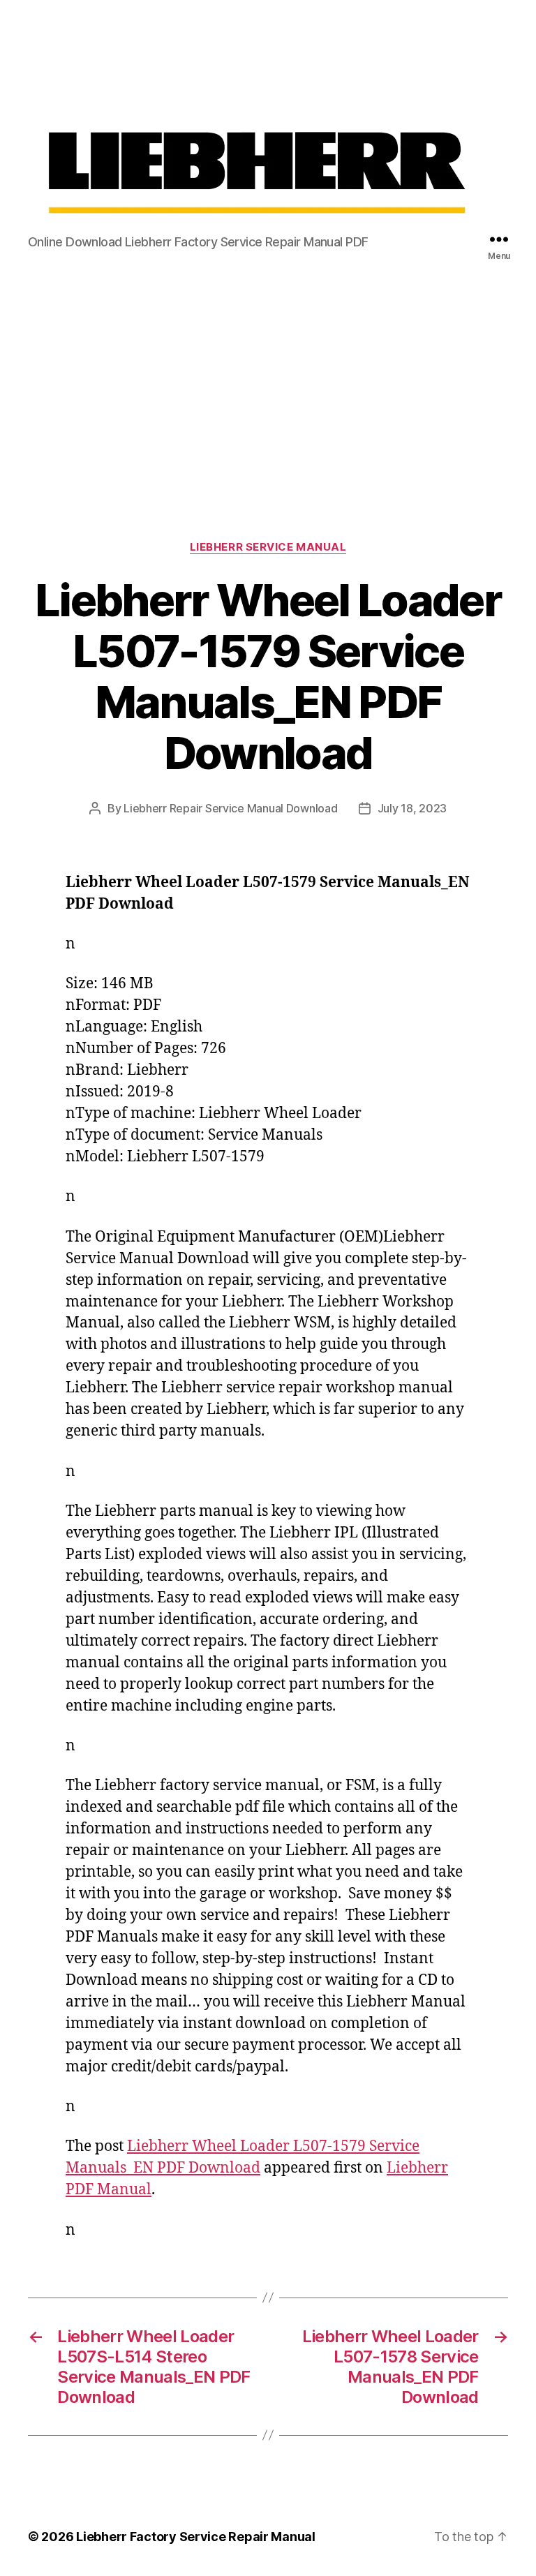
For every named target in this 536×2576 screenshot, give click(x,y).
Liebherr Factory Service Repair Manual (196, 2537)
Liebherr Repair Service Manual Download (230, 808)
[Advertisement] (268, 380)
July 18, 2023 (412, 808)
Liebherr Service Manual (268, 547)
